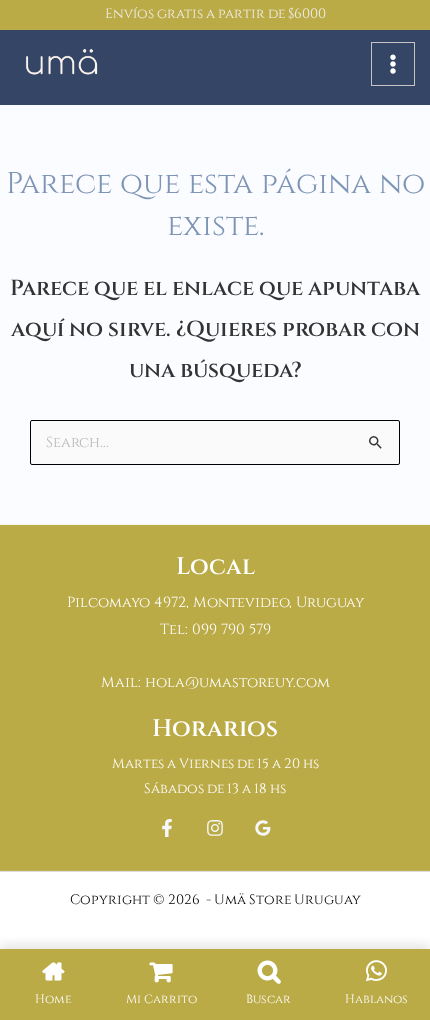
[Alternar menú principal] (393, 64)
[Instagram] (215, 828)
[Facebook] (167, 828)
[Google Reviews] (263, 828)
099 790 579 (231, 629)
